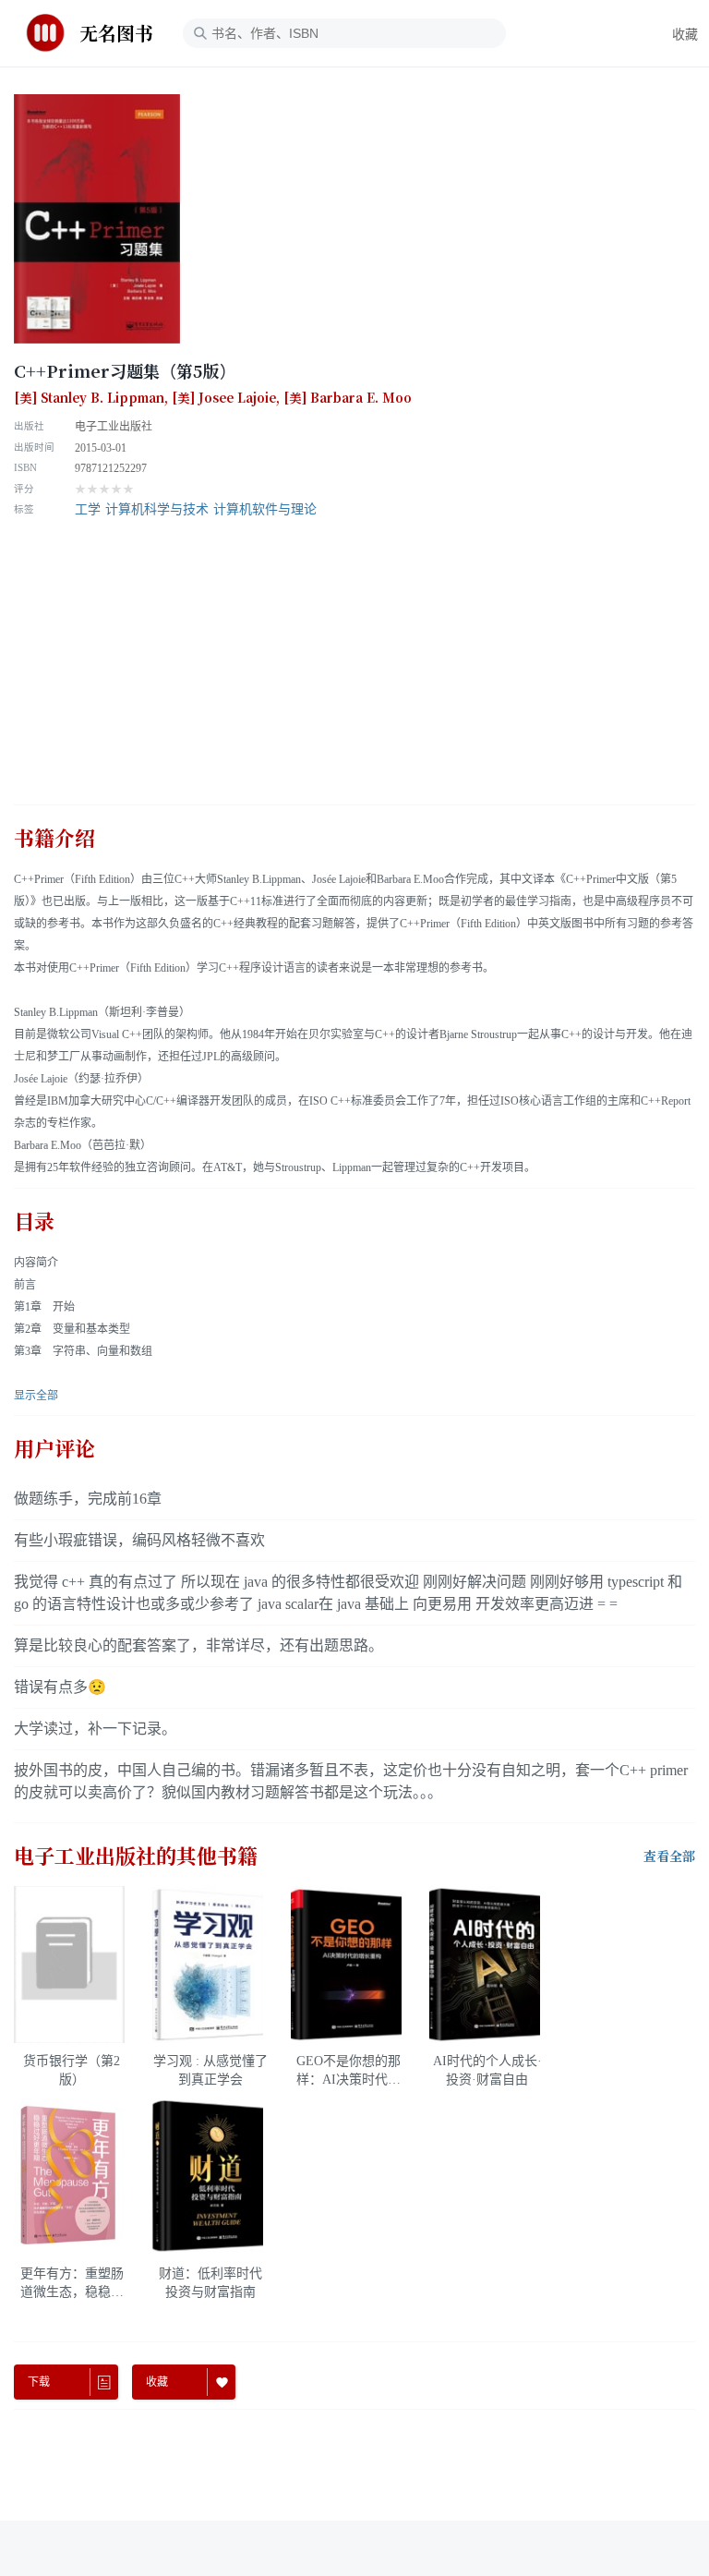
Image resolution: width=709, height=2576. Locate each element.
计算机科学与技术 (157, 509)
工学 (88, 509)
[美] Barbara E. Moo (348, 398)
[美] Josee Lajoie (224, 398)
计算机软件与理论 (265, 509)
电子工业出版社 (114, 427)
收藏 (685, 35)
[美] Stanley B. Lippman (89, 398)
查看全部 (669, 1856)
